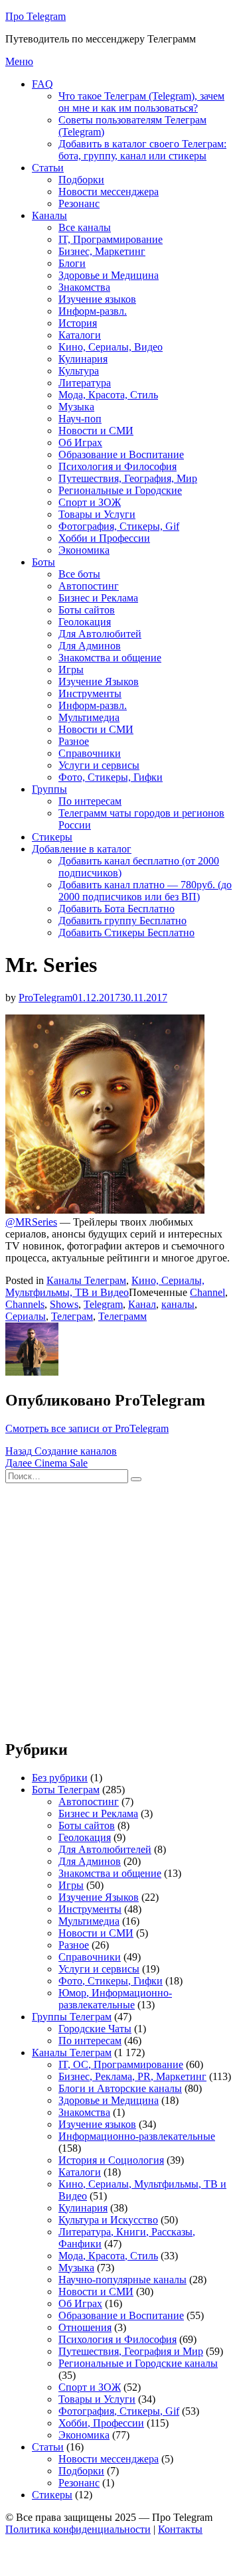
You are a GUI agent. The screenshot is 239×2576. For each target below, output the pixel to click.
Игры (71, 670)
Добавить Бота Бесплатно (117, 909)
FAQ (42, 84)
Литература (85, 383)
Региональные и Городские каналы (138, 2363)
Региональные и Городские (120, 490)
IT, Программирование (111, 239)
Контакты (180, 2529)
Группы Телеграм (72, 2017)
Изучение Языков (99, 682)
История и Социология (111, 2160)
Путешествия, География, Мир (128, 478)
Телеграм (72, 1316)
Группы (49, 789)
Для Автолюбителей (105, 1849)
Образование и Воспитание (121, 454)
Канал (142, 1304)
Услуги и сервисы (99, 765)
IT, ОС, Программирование (121, 2064)
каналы (178, 1304)
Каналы (49, 215)
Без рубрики (60, 1778)
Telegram (103, 1304)
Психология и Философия (118, 466)
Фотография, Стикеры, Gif (119, 526)
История (78, 323)
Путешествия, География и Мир (131, 2351)
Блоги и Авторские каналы (120, 2088)
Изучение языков (97, 299)
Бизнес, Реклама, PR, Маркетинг (132, 2076)
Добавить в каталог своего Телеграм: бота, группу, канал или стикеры (142, 150)
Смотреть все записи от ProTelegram (87, 1428)
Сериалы (26, 1316)
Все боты (79, 574)
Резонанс (79, 203)
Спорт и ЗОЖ (90, 502)
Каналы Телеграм (86, 1280)
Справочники (90, 753)
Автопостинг (89, 586)
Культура (79, 371)
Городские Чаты (95, 2029)
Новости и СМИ (96, 431)
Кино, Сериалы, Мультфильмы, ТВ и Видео (105, 1286)
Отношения (85, 2327)
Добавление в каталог (82, 849)
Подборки (81, 180)
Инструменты (90, 693)
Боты (43, 562)
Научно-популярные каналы (122, 2280)
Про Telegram (36, 16)
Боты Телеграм (66, 1790)
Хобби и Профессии (104, 538)
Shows (64, 1304)
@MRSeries (31, 1222)
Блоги (72, 263)
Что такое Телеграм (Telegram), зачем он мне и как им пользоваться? (141, 102)
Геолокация (85, 622)
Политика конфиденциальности (78, 2529)
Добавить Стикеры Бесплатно (126, 932)
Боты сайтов (87, 610)
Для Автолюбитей (100, 634)
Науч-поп (80, 419)
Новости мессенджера (109, 192)
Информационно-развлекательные (137, 2136)
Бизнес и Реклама (98, 598)
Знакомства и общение (110, 658)
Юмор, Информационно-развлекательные (115, 1999)
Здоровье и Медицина (109, 275)
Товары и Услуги (97, 514)
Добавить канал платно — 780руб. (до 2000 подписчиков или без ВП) (145, 891)
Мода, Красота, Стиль (108, 395)
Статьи (48, 168)
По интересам (90, 801)
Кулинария (83, 359)
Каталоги (80, 335)
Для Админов (90, 646)
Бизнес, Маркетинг (102, 251)
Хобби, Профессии (101, 2423)
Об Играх (80, 443)
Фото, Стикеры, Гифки (111, 777)
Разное (74, 741)
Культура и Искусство (108, 2220)
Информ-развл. (93, 311)
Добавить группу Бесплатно (122, 921)
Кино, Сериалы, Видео (111, 347)
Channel (207, 1292)
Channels (25, 1304)
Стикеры (52, 837)
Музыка (76, 407)
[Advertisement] (119, 1608)
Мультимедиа (89, 717)
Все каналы (85, 227)
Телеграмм (122, 1316)
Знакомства (84, 287)
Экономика (84, 550)
